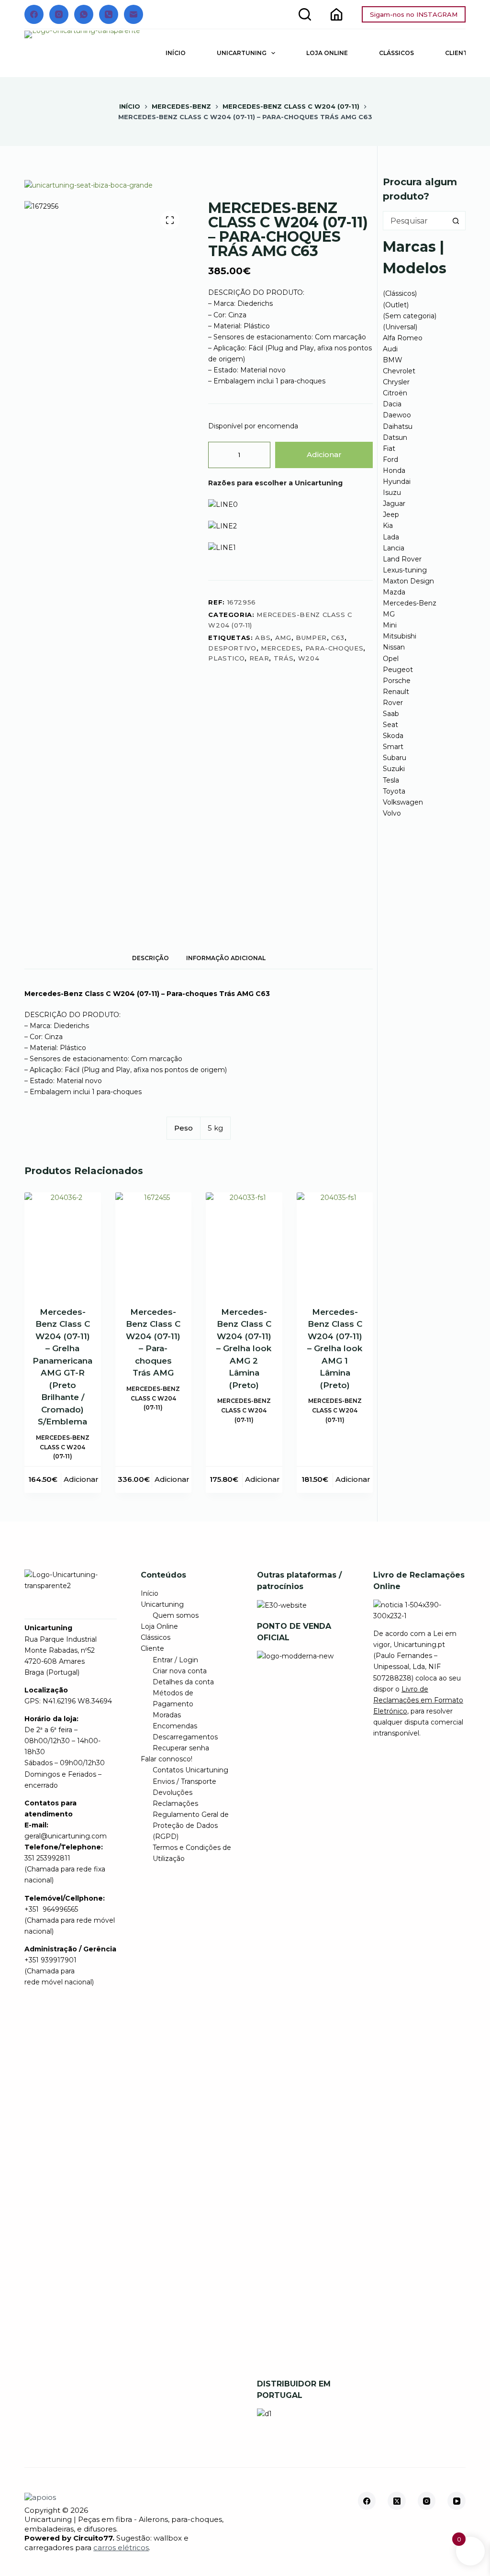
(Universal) (400, 327)
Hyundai (397, 482)
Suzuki (394, 769)
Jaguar (394, 504)
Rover (393, 703)
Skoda (393, 736)
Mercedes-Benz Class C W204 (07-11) (63, 1447)
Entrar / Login (175, 1660)
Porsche (397, 681)
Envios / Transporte (184, 1781)
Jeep (391, 515)
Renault (396, 692)
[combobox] (415, 221)
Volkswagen (403, 802)
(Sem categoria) (410, 316)
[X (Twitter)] (397, 2501)
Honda (394, 470)
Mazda (394, 592)
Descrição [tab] (150, 958)
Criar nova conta (180, 1671)
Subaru (395, 758)
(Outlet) (396, 305)
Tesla (391, 780)
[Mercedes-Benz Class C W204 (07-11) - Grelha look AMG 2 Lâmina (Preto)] (244, 1243)
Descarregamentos (185, 1737)
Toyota (394, 791)
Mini (390, 625)
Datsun (395, 437)
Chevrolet (399, 371)
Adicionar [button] (81, 1479)
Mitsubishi (400, 636)
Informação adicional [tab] (226, 958)
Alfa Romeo (403, 338)
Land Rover (402, 559)
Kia (388, 526)
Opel (391, 659)
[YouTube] (457, 2501)
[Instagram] (59, 14)
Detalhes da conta (183, 1682)
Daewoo (397, 415)
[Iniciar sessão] (336, 14)
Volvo (392, 813)
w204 (309, 658)
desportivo (232, 648)
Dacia (392, 404)
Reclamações (175, 1803)
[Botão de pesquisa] (456, 221)
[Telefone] (109, 14)
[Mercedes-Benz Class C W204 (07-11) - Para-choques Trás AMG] (154, 1243)
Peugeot (398, 670)
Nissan (394, 647)
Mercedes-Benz (410, 603)
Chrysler (396, 382)
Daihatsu (398, 426)
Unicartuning (242, 53)
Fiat (389, 448)
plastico (226, 658)
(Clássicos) (400, 293)
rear (259, 658)
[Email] (134, 14)
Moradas (167, 1715)
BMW (393, 360)
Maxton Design (408, 581)
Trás (284, 658)
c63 (338, 638)
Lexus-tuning (405, 570)
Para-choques (334, 648)
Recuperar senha (181, 1748)
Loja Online (327, 53)
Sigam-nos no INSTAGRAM (414, 14)
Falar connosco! (167, 1759)
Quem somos (176, 1615)
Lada (391, 537)
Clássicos (396, 53)
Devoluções (173, 1792)
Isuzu (392, 493)
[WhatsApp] (84, 14)
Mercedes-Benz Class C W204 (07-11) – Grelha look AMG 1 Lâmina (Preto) (335, 1349)
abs (263, 638)
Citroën (395, 393)
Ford (390, 459)
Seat (390, 725)
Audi (390, 349)
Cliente (152, 1648)
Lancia (394, 548)
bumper (311, 638)
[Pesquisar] (305, 14)
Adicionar (324, 454)
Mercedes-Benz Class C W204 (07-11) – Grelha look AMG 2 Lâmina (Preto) (244, 1349)
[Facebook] (34, 14)
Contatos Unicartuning (190, 1770)
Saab (391, 714)
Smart (393, 747)
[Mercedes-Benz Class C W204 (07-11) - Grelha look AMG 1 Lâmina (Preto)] (335, 1243)
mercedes (281, 648)
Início (176, 53)
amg (283, 638)
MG (389, 614)
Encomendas (175, 1726)
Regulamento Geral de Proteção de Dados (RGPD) (191, 1826)
